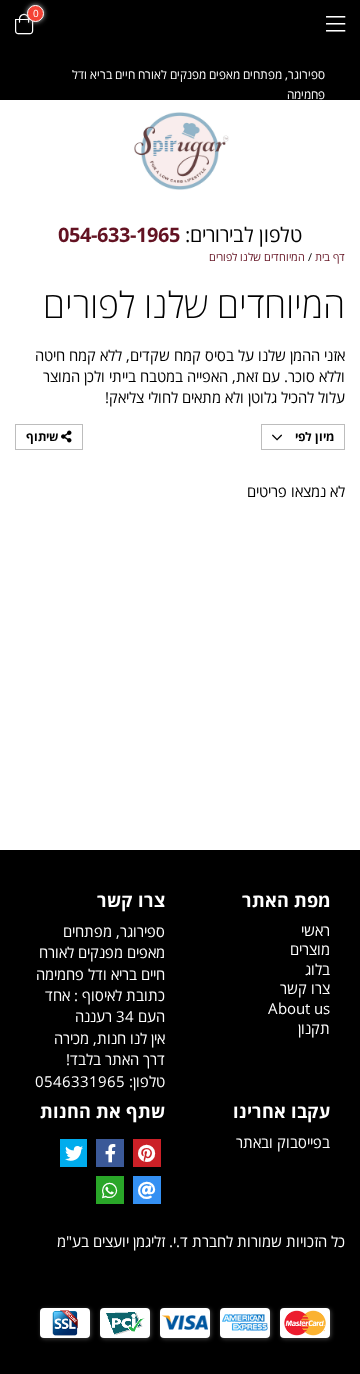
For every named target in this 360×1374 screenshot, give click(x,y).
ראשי (315, 930)
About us (299, 1008)
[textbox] (180, 235)
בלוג (317, 969)
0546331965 (80, 1081)
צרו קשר (305, 988)
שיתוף (43, 436)
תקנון (314, 1028)
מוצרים (310, 949)
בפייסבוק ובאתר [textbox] (283, 1142)
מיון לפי (313, 436)
